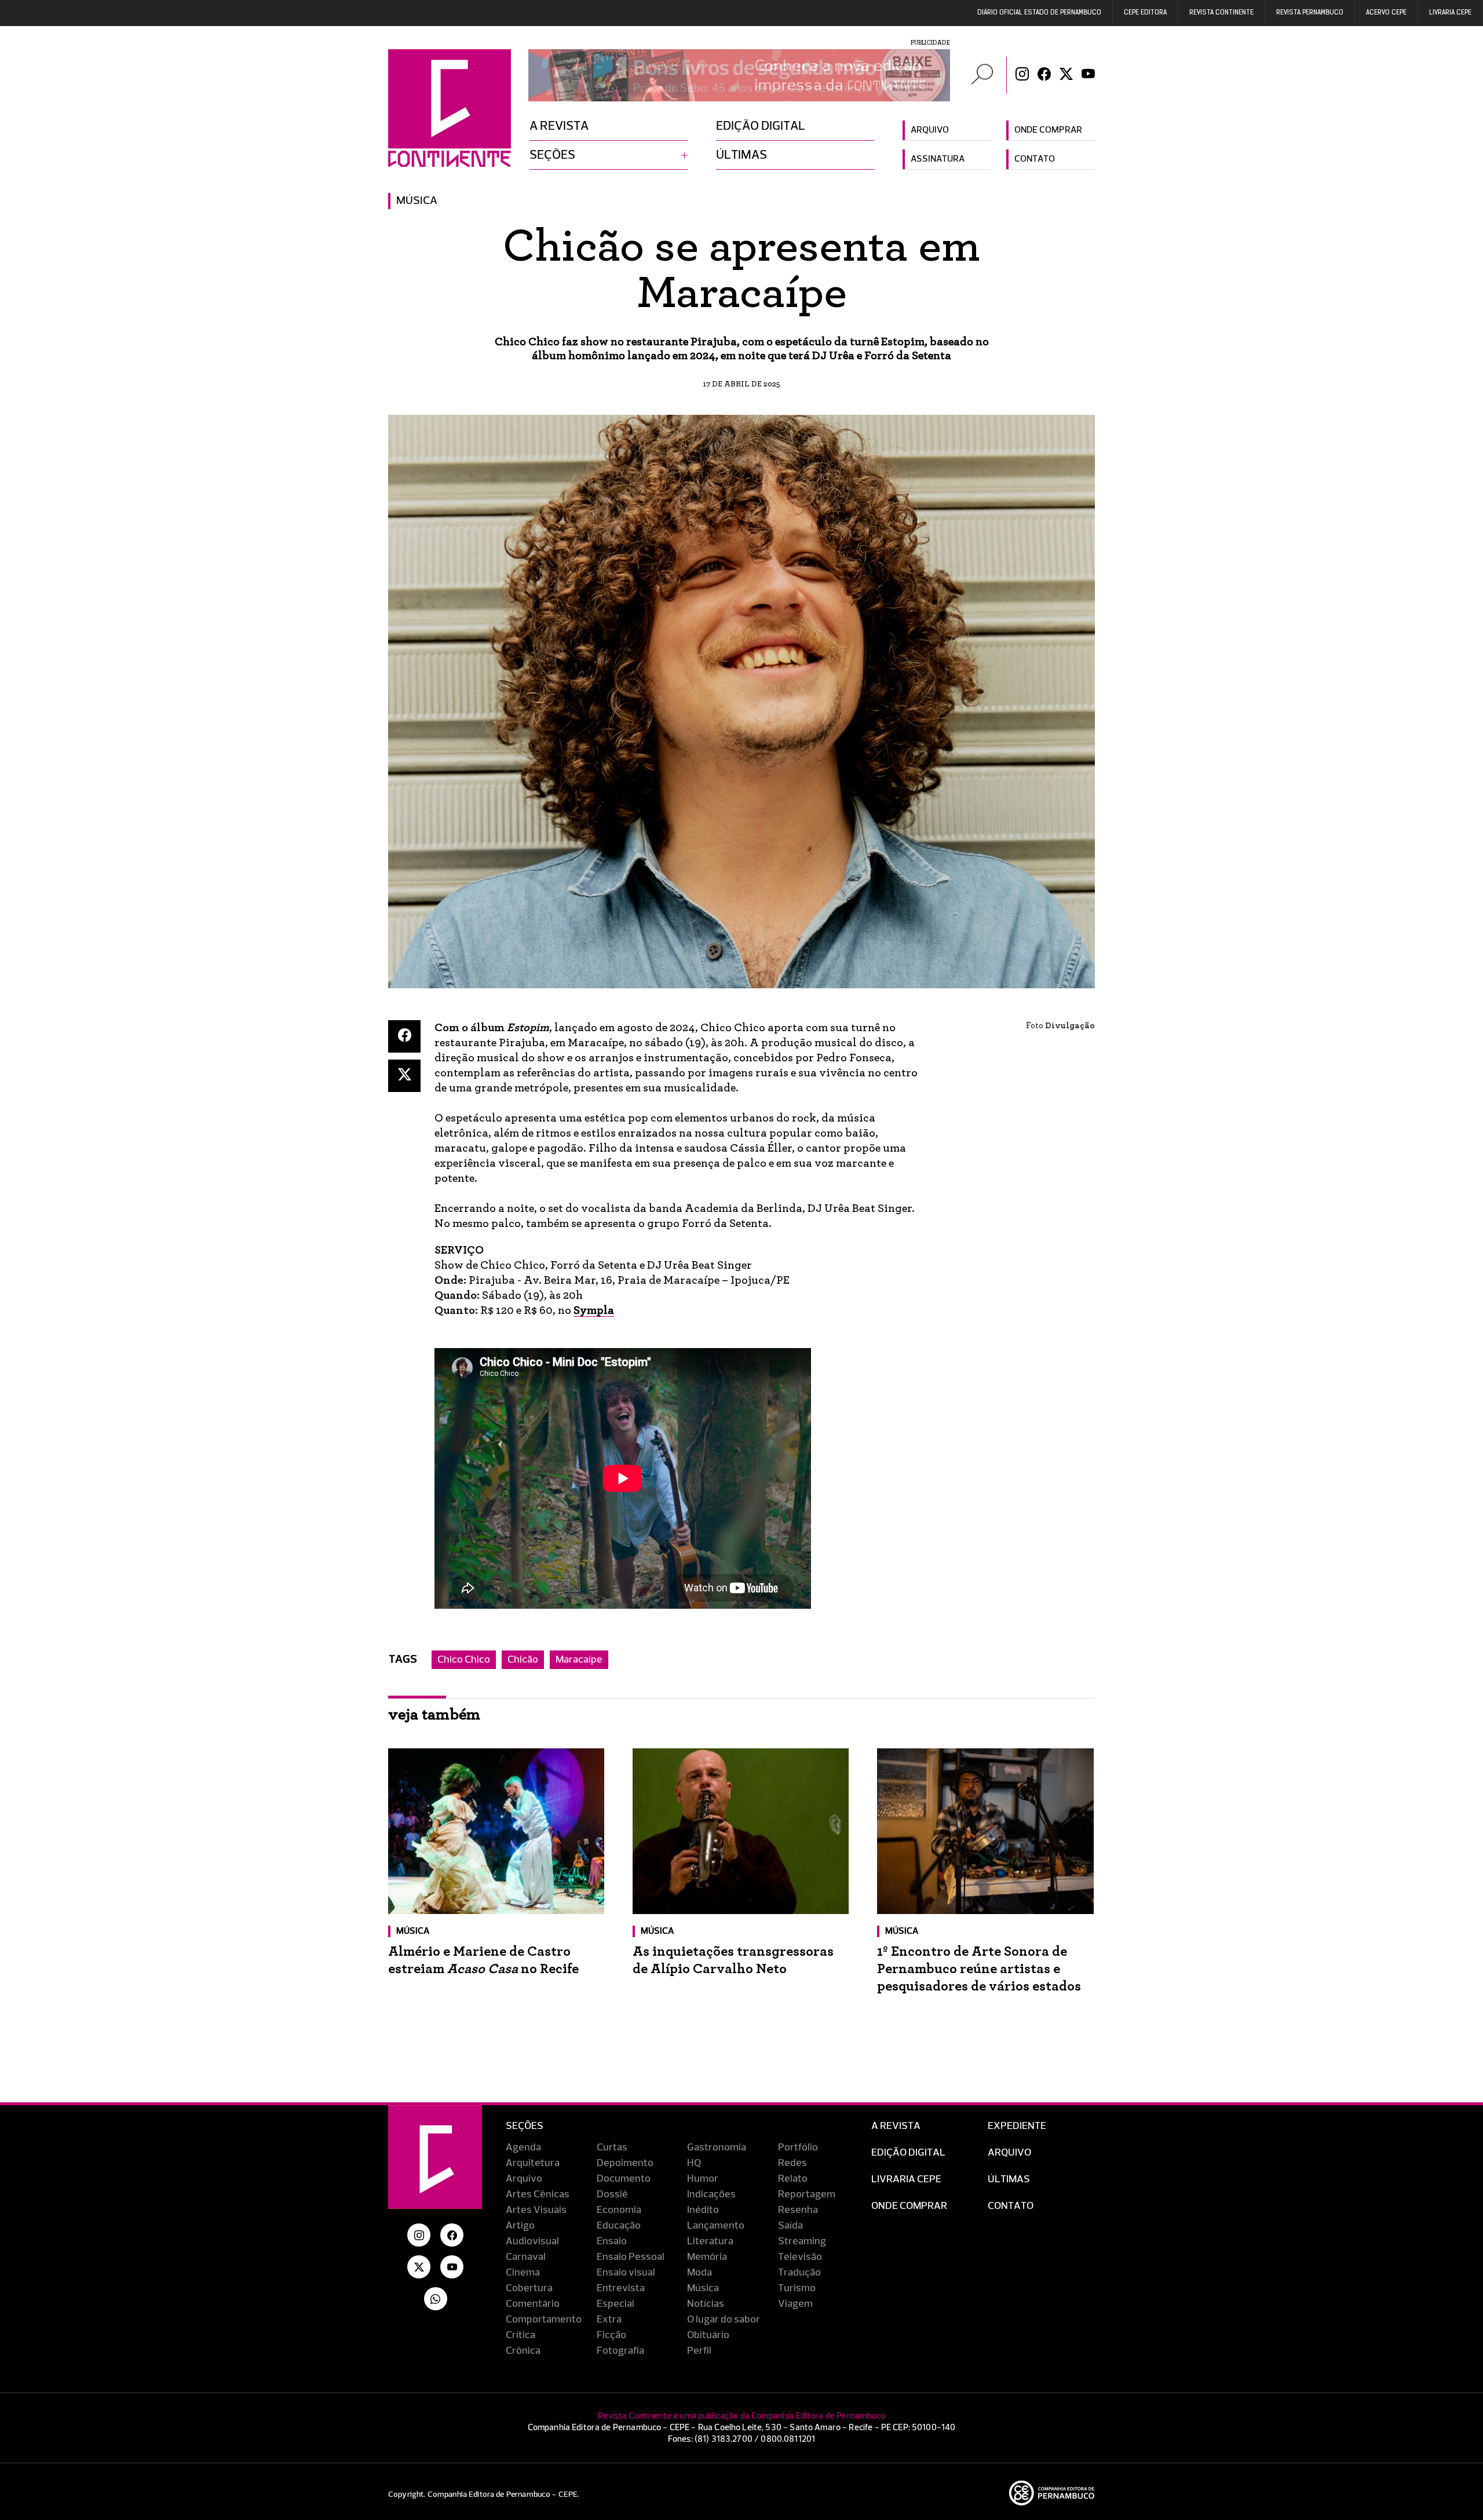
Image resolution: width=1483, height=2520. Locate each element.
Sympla (594, 1310)
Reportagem (807, 2194)
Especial (616, 2304)
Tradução (799, 2273)
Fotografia (620, 2351)
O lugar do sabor (724, 2320)
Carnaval (526, 2257)
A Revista (896, 2126)
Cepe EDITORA (1145, 13)
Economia (619, 2210)
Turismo (797, 2288)
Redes (792, 2163)
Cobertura (529, 2288)
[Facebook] (1044, 75)
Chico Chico (464, 1660)
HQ (694, 2163)
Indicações (711, 2194)
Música (417, 201)
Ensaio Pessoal (631, 2257)
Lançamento (716, 2226)
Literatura (710, 2241)
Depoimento (625, 2163)
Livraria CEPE (1450, 13)
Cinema (523, 2273)
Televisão (800, 2257)
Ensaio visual (626, 2273)
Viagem (795, 2304)
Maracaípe (579, 1660)
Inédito (703, 2210)
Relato (793, 2179)
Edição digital (761, 126)
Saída (790, 2226)
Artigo (520, 2226)
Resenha (798, 2210)
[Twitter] (1066, 75)
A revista (559, 126)
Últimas (741, 155)
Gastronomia (717, 2148)
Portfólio (798, 2148)
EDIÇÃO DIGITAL (908, 2153)
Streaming (802, 2241)
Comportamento (544, 2320)
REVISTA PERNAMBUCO (1310, 13)
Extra (609, 2320)
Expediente (1017, 2126)
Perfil (699, 2351)
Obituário (708, 2335)
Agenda (523, 2148)
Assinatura (938, 159)
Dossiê (612, 2194)
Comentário (533, 2304)
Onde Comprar (909, 2206)
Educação (619, 2226)
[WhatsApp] (436, 2299)
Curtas (612, 2148)
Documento (624, 2179)
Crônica (523, 2351)
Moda (700, 2273)
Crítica (520, 2335)
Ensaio (612, 2241)
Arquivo (930, 130)
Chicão (523, 1660)
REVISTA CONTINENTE (1221, 13)
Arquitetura (533, 2163)
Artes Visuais (536, 2210)
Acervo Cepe (1386, 13)
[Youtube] (1088, 75)
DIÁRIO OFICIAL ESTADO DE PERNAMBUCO (1039, 13)
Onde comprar (1048, 130)
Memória (707, 2257)
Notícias (706, 2304)
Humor (703, 2179)
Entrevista (621, 2288)
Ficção (611, 2335)
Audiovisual (532, 2241)
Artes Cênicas (538, 2194)
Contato (1035, 159)
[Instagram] (1022, 75)
